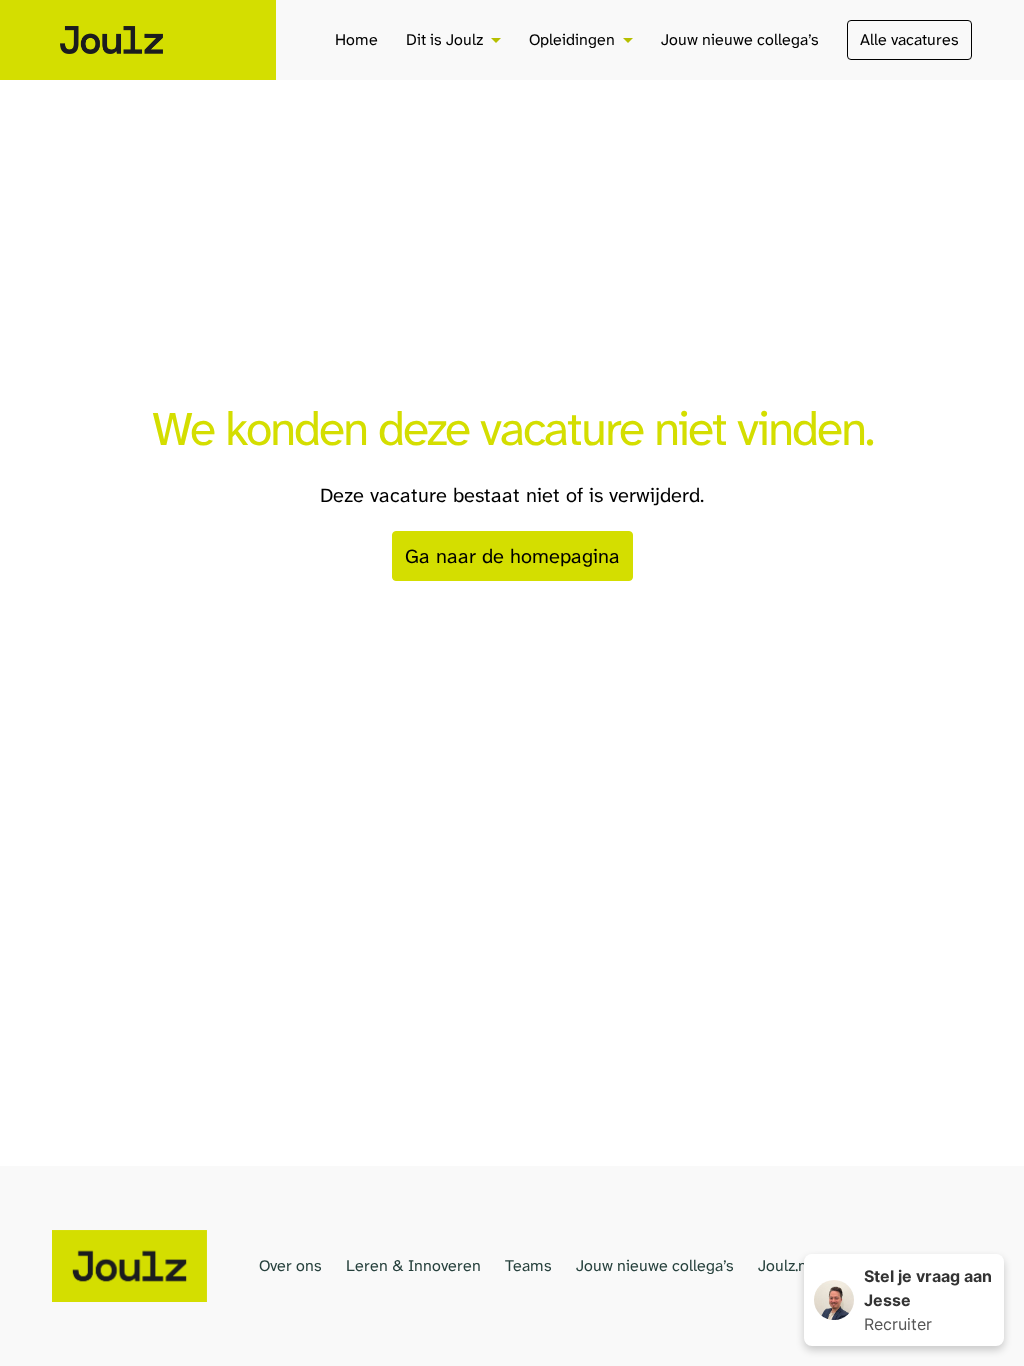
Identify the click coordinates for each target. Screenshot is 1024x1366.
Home (356, 39)
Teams (528, 1265)
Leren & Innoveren (413, 1265)
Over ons (290, 1265)
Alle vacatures (909, 39)
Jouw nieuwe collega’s (740, 39)
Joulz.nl (784, 1265)
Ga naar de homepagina (512, 556)
